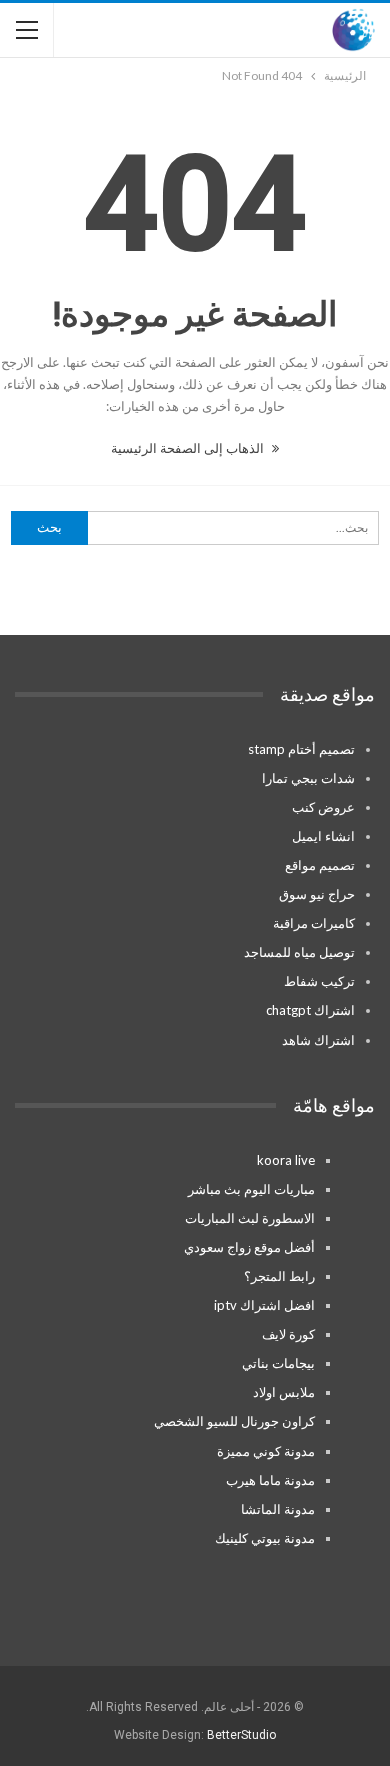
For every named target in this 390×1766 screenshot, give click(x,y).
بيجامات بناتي (278, 1363)
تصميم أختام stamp (301, 749)
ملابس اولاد (284, 1392)
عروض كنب (323, 807)
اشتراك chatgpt (310, 1010)
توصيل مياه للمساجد (299, 952)
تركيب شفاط (319, 981)
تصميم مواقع (320, 865)
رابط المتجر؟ (279, 1276)
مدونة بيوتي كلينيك (265, 1538)
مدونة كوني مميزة (266, 1451)
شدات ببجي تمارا (308, 778)
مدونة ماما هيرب (270, 1480)
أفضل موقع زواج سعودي (249, 1247)
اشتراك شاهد (318, 1040)
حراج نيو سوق (317, 894)
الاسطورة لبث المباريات (250, 1218)
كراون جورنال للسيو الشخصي (234, 1421)
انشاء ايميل (323, 836)
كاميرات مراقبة (314, 923)
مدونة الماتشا (278, 1509)
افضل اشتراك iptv (264, 1305)
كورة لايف (288, 1334)
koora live (286, 1160)
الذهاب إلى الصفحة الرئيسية (189, 448)
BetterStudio (241, 1735)
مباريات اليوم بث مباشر (251, 1189)
